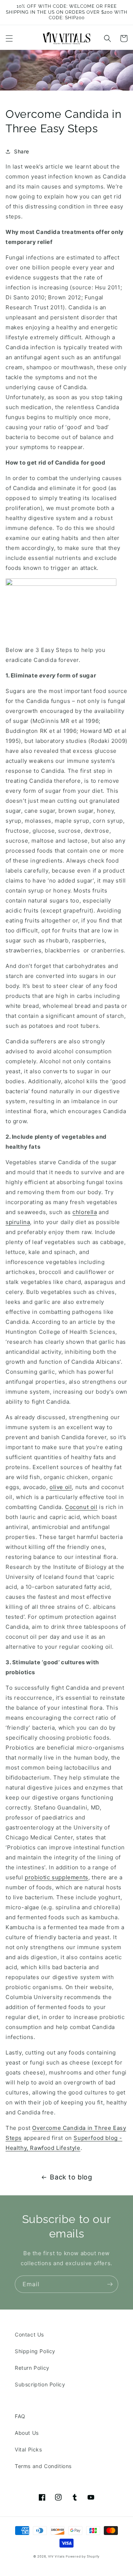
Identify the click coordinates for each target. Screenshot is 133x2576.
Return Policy (32, 2368)
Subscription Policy (40, 2384)
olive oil (61, 1487)
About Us (27, 2433)
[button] (9, 38)
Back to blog (71, 2177)
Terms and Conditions (43, 2466)
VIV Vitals (56, 2556)
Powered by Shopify (83, 2556)
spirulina (18, 1222)
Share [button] (22, 151)
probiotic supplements (57, 1877)
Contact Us (29, 2334)
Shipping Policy (35, 2351)
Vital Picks (28, 2449)
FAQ (20, 2416)
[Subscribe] (110, 2284)
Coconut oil (81, 1507)
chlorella (85, 1212)
